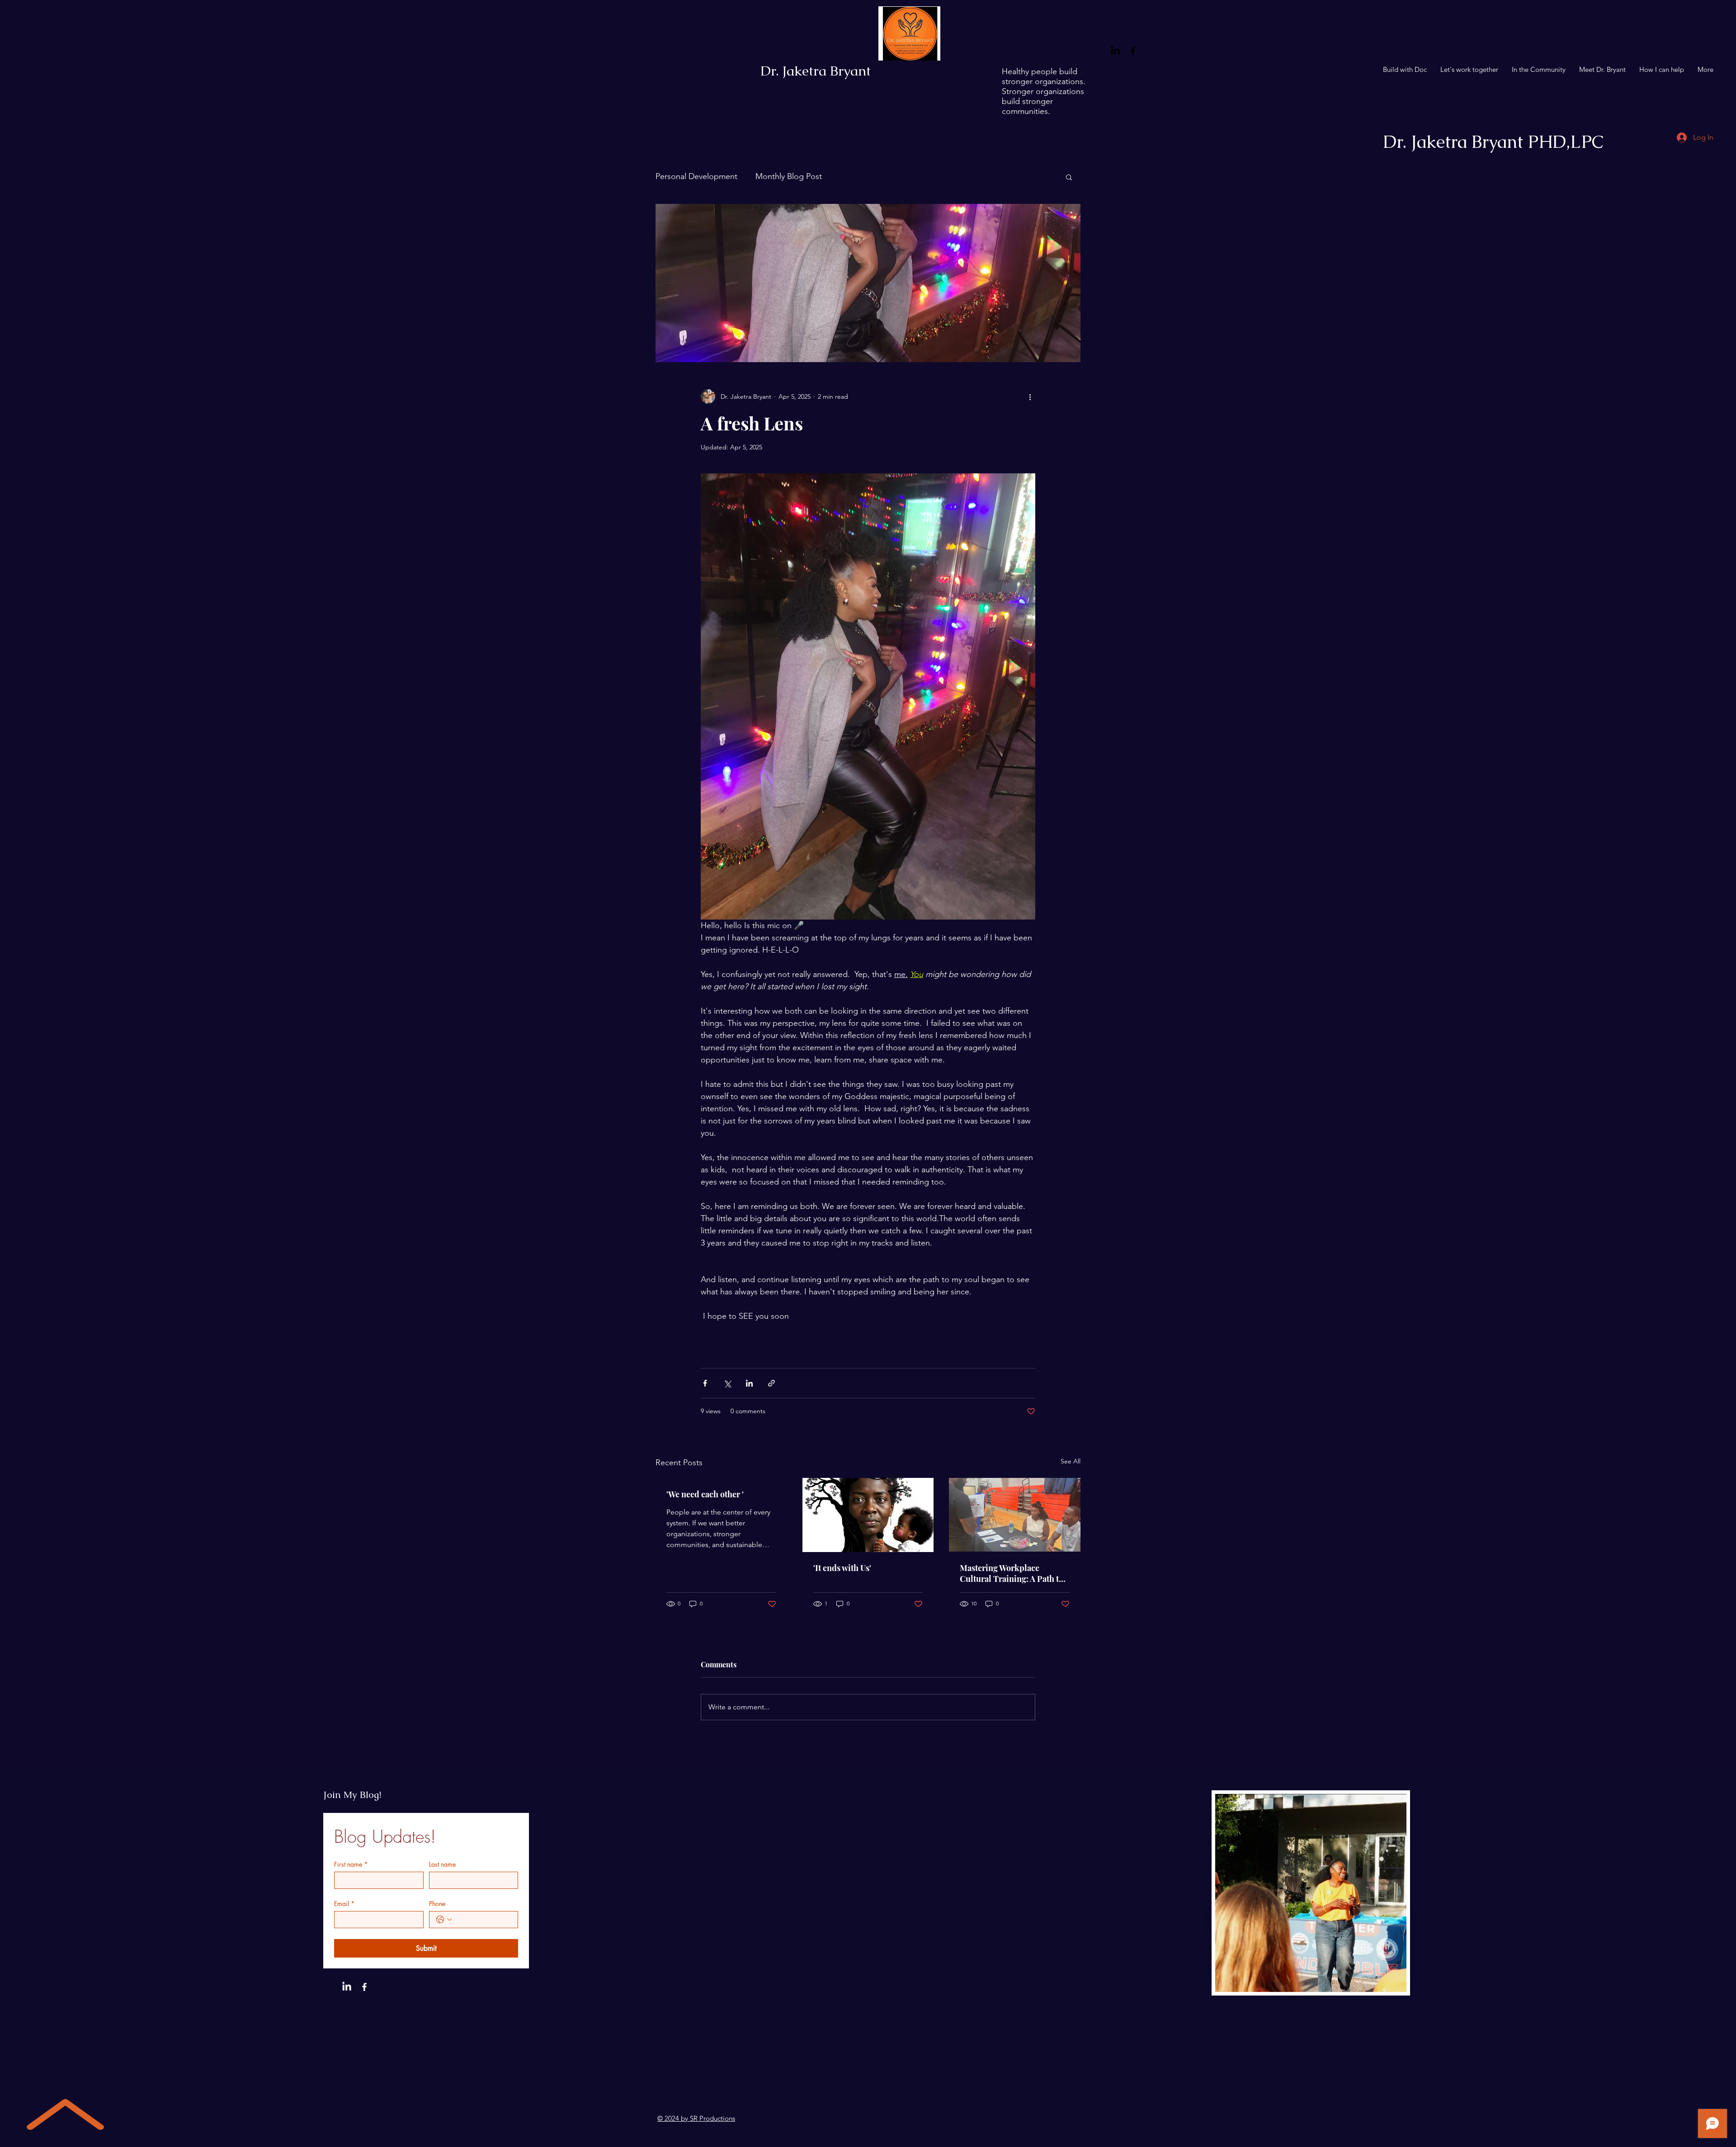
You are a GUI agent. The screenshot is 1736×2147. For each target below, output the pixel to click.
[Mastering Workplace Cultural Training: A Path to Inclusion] (1015, 1515)
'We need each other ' (705, 1494)
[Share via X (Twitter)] (727, 1383)
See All (1071, 1461)
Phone (437, 1904)
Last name (442, 1864)
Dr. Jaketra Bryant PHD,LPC (1493, 142)
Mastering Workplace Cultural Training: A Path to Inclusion (1012, 1573)
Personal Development (696, 176)
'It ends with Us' (842, 1568)
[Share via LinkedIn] (749, 1383)
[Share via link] (771, 1383)
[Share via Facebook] (705, 1383)
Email (344, 1904)
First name (351, 1864)
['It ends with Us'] (868, 1515)
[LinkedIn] (1115, 51)
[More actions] (1030, 396)
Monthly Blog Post (789, 176)
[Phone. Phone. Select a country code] (444, 1920)
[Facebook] (1133, 51)
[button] (1069, 177)
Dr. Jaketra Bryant (816, 71)
